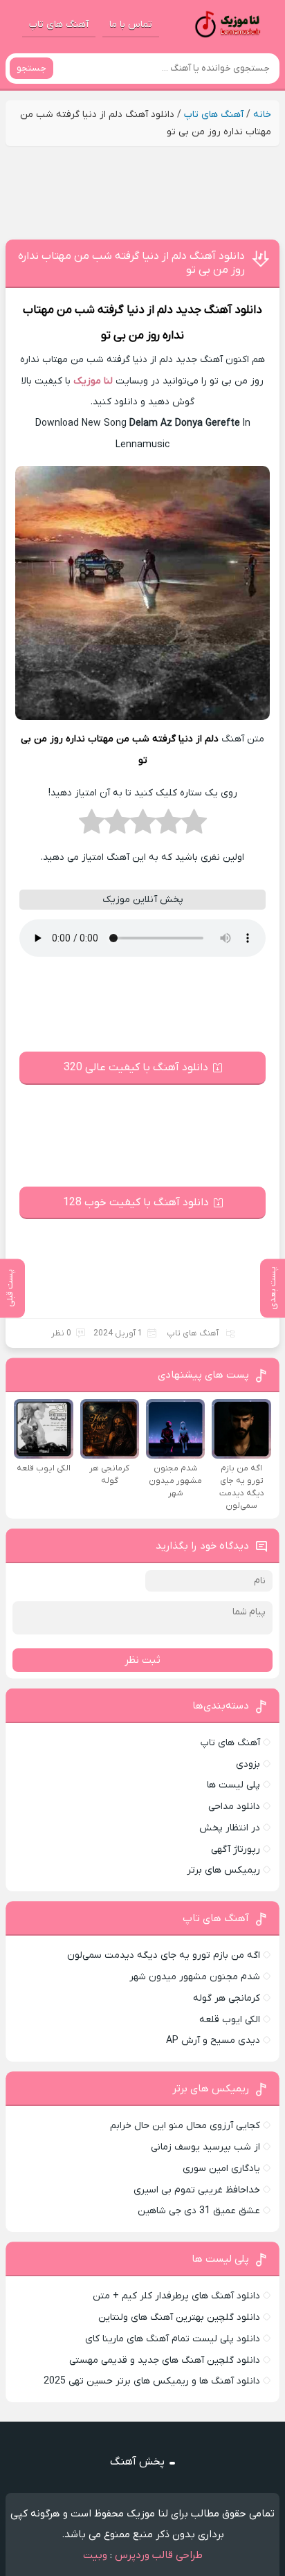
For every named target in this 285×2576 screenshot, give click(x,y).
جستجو (31, 68)
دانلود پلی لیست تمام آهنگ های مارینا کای (173, 2339)
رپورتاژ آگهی (236, 1849)
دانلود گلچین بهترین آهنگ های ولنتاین (179, 2317)
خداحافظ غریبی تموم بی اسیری (197, 2190)
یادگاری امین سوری (221, 2169)
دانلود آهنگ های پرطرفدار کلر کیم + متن (176, 2296)
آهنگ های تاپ (59, 25)
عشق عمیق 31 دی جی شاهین (199, 2211)
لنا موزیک (93, 381)
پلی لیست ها (233, 1785)
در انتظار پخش (230, 1828)
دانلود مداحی (234, 1807)
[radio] (194, 826)
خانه (262, 115)
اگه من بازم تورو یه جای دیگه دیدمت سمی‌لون (164, 1955)
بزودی (248, 1764)
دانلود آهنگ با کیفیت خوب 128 (136, 1203)
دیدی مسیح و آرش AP (213, 2041)
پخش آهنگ (137, 2462)
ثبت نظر (142, 1660)
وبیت (95, 2555)
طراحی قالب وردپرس (159, 2555)
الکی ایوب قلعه (230, 2020)
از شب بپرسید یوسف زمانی (205, 2147)
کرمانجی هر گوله (227, 1998)
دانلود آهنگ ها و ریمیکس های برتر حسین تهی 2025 (152, 2381)
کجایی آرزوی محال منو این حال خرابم (185, 2126)
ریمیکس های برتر (223, 1870)
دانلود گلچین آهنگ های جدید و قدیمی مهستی (165, 2360)
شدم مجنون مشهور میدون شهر (195, 1977)
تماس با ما (131, 25)
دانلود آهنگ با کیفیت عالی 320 (136, 1068)
